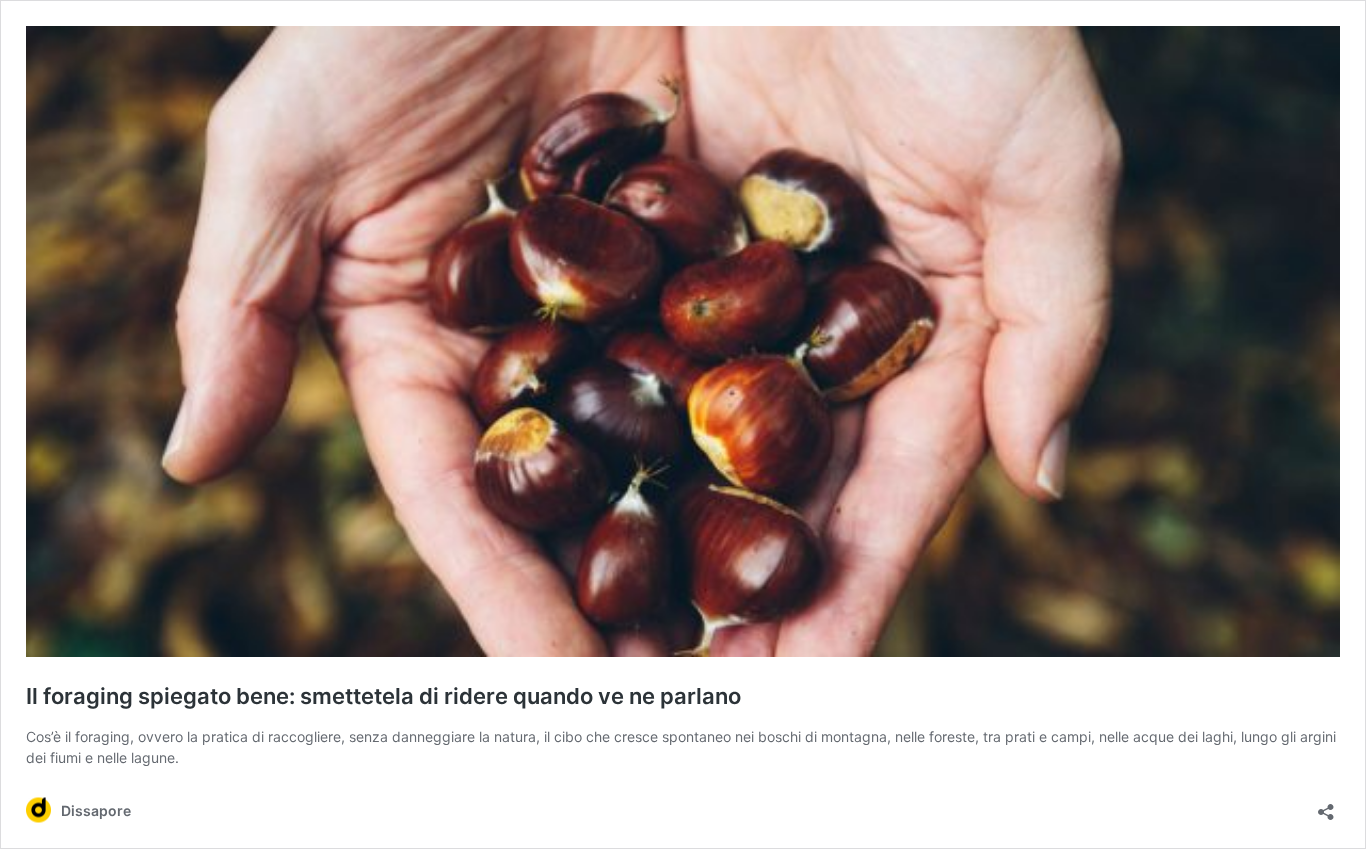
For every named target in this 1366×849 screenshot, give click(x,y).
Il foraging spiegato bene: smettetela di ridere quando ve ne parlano (383, 696)
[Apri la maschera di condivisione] (1326, 805)
